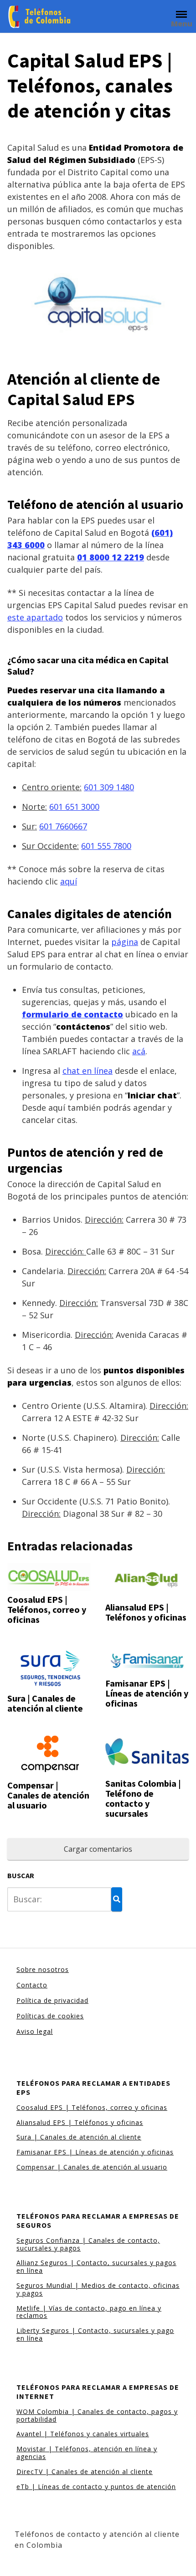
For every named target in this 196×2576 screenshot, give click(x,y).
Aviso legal (35, 2031)
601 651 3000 (74, 807)
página (125, 942)
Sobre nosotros (43, 1969)
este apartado (35, 617)
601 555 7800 (106, 846)
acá (139, 1051)
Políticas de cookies (50, 2016)
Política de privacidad (52, 2000)
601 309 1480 (109, 787)
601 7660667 (63, 826)
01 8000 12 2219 (111, 557)
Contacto (32, 1985)
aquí (69, 881)
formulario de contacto (72, 1014)
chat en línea (88, 1071)
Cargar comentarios (98, 1849)
